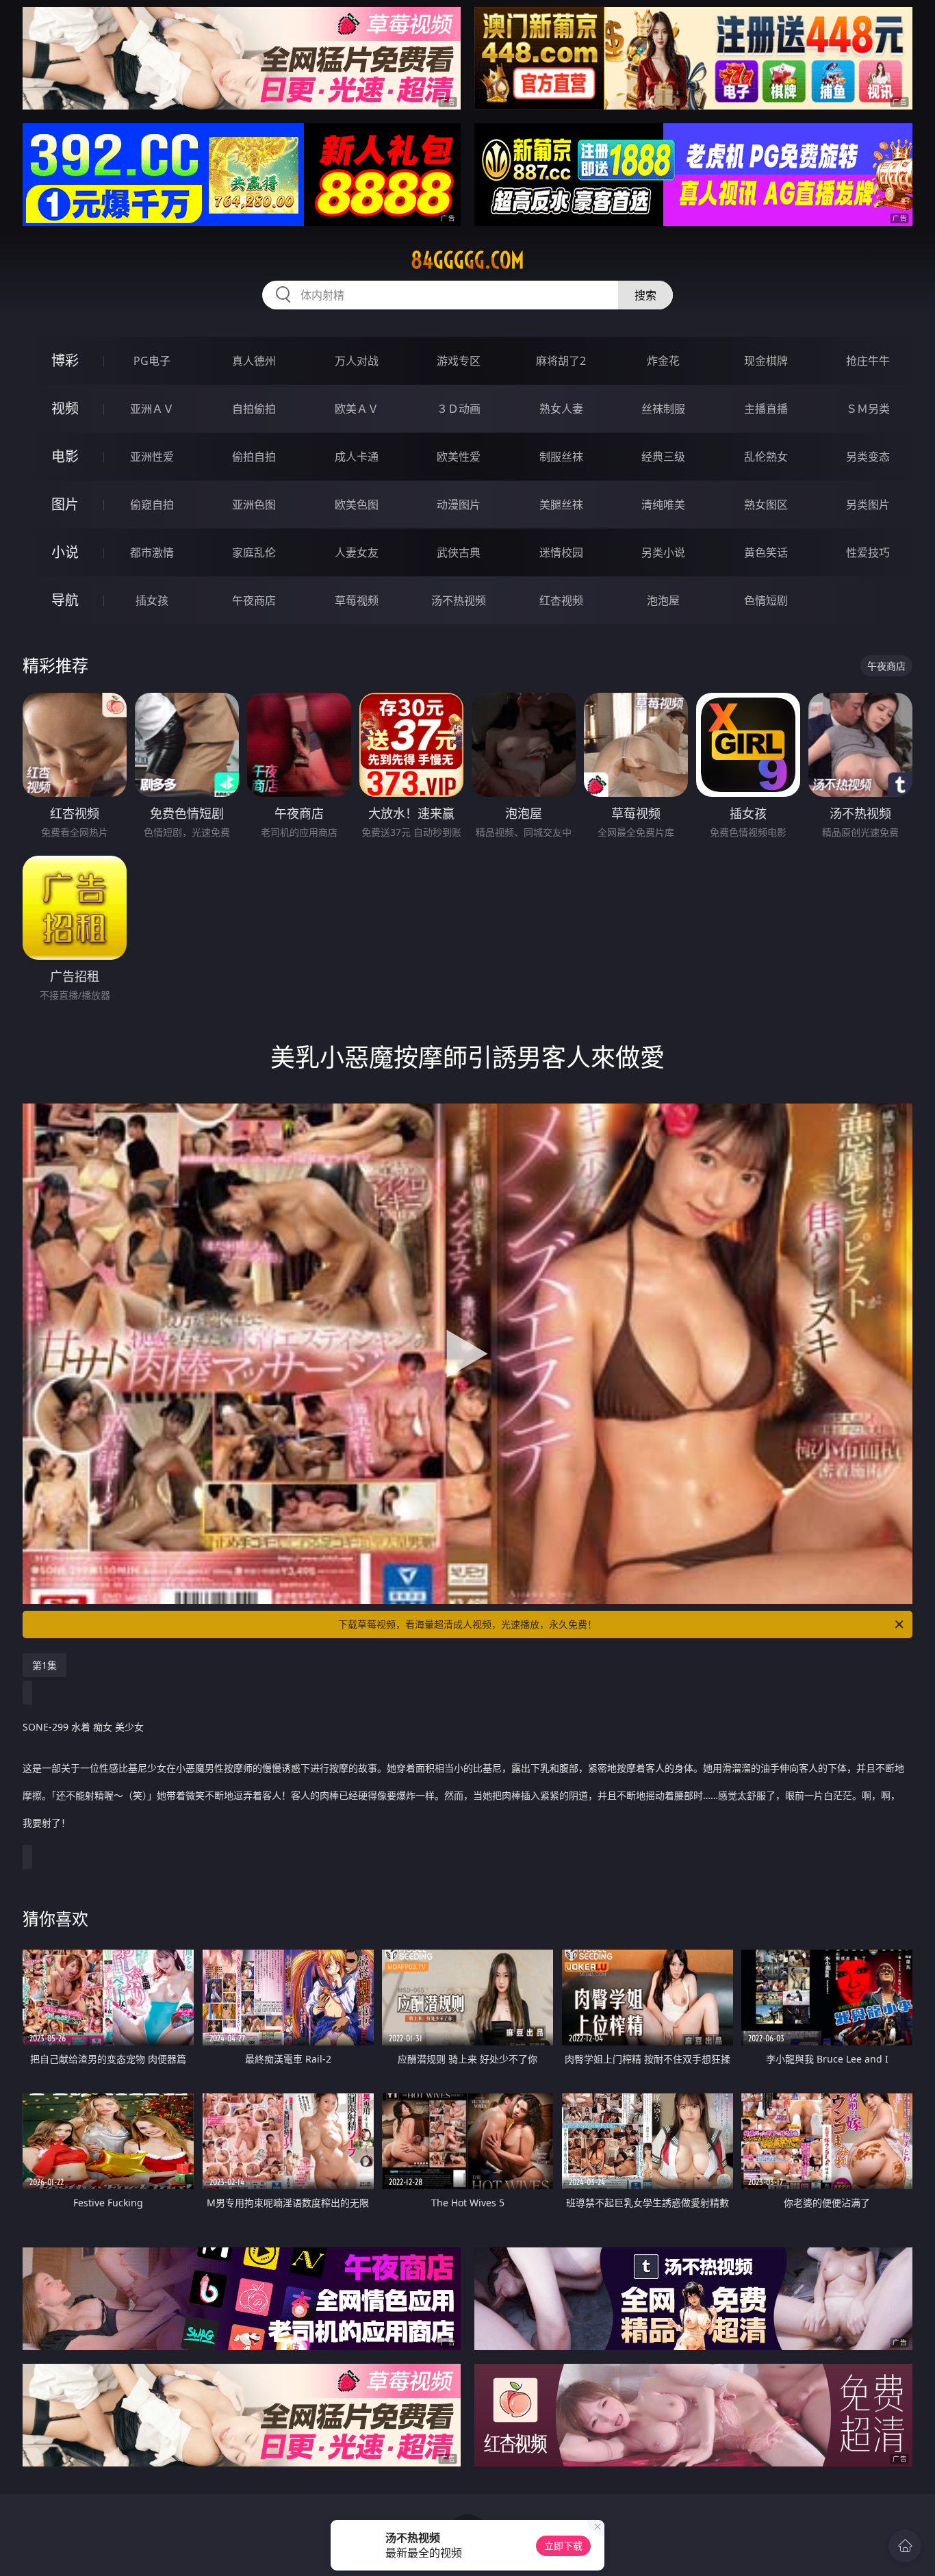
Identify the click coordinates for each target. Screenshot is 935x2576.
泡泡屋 (663, 600)
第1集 (44, 1665)
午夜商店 (254, 600)
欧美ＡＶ (357, 409)
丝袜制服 (663, 409)
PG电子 (152, 361)
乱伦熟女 (766, 457)
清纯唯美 (663, 505)
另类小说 (663, 552)
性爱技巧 (868, 552)
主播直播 (766, 409)
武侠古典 (459, 552)
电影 (65, 456)
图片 (65, 504)
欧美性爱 (459, 457)
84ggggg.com (467, 260)
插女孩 (152, 600)
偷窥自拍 (152, 505)
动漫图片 (459, 505)
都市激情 (152, 552)
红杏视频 (561, 600)
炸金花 (663, 361)
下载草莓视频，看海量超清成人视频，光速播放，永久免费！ (467, 1624)
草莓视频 (357, 600)
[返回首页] (905, 2546)
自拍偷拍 (254, 409)
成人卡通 (357, 457)
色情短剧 (766, 600)
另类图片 (868, 505)
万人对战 (357, 361)
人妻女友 (357, 552)
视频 (65, 408)
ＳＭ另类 (868, 409)
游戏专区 (459, 361)
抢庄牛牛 (868, 361)
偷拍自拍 (254, 457)
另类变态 (868, 457)
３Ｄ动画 (459, 409)
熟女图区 (766, 505)
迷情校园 (561, 552)
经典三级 (663, 457)
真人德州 (254, 361)
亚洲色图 (254, 505)
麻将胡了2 (561, 361)
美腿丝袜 (561, 505)
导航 (65, 600)
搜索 (645, 295)
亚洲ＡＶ (152, 409)
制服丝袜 (561, 457)
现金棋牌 (766, 361)
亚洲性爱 (152, 457)
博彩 (65, 360)
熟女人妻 (561, 409)
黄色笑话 (766, 552)
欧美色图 (357, 505)
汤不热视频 (459, 600)
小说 (65, 552)
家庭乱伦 (254, 552)
